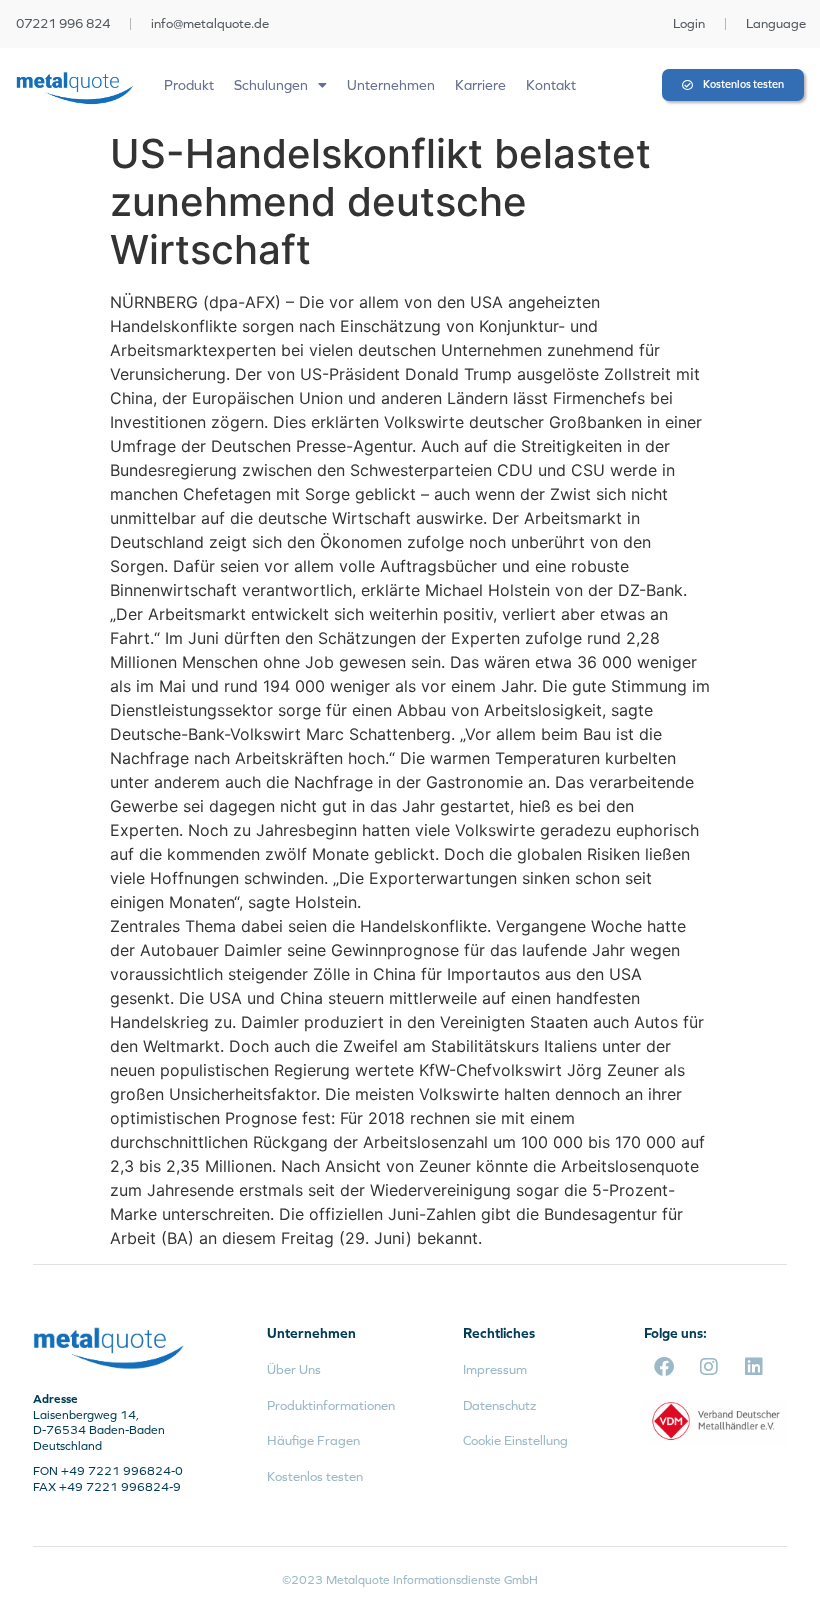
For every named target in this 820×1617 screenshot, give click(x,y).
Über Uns (294, 1369)
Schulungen (271, 85)
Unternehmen (391, 85)
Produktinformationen (331, 1405)
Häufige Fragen (313, 1440)
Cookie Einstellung (515, 1440)
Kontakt (551, 85)
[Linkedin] (754, 1367)
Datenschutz (499, 1405)
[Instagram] (709, 1367)
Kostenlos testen (315, 1476)
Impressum (495, 1369)
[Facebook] (664, 1367)
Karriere (480, 85)
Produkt (189, 85)
